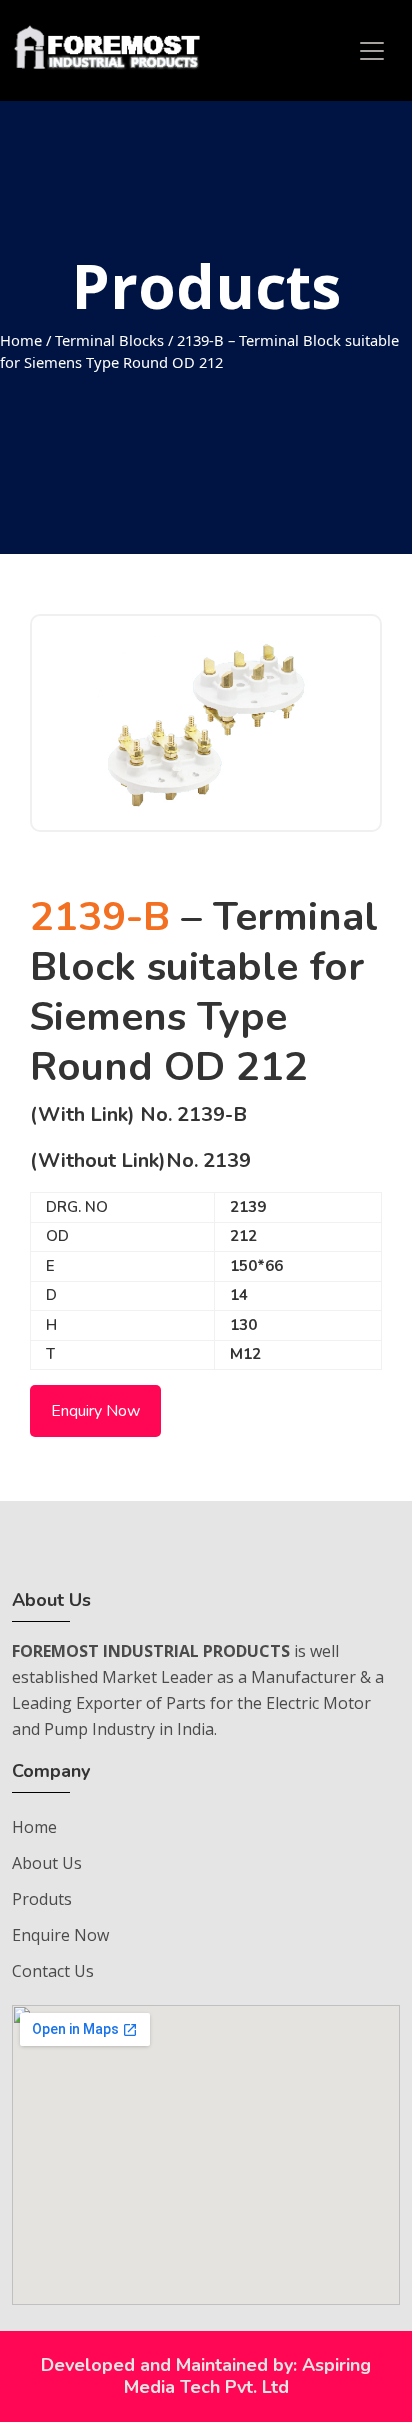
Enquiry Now (95, 1411)
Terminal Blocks (109, 340)
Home (21, 340)
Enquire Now (60, 1935)
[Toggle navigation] (372, 51)
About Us (47, 1863)
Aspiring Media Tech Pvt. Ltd (248, 2376)
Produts (42, 1899)
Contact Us (53, 1971)
